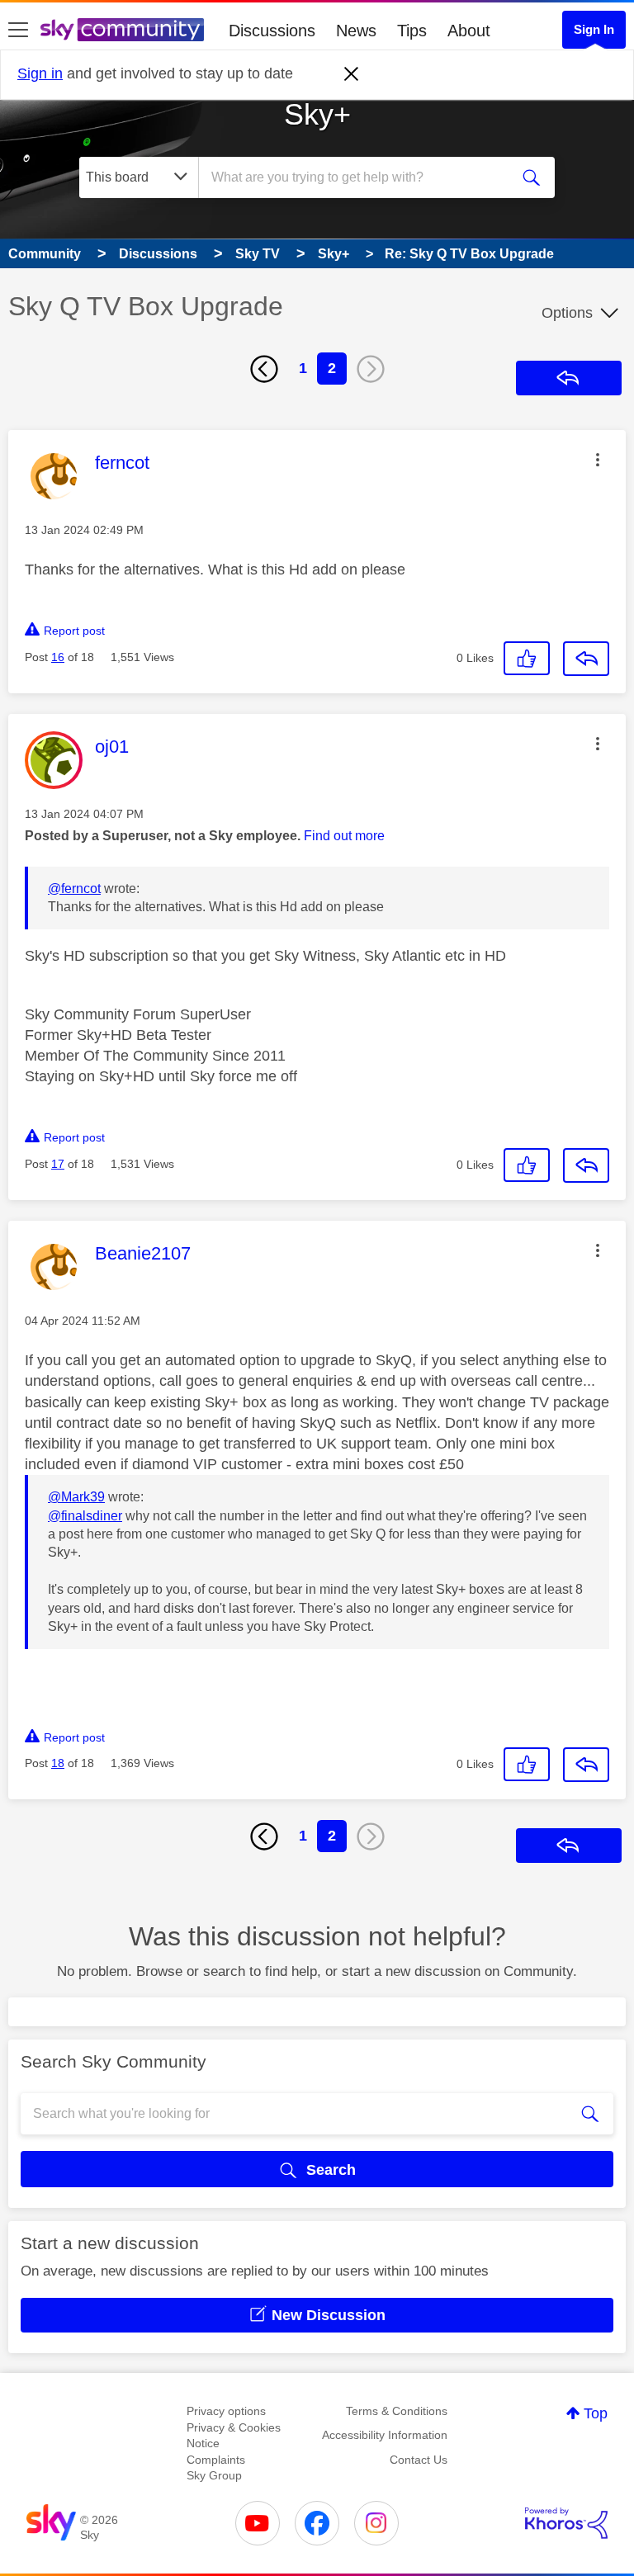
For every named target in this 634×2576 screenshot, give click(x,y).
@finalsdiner (85, 1516)
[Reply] (586, 659)
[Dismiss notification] (352, 74)
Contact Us (419, 2460)
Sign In (594, 29)
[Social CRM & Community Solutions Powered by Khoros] (566, 2523)
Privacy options (226, 2411)
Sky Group (214, 2475)
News (356, 31)
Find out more (344, 836)
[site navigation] (18, 31)
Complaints (216, 2460)
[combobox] (359, 177)
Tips (412, 31)
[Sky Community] (122, 30)
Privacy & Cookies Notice (234, 2436)
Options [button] (567, 313)
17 (58, 1164)
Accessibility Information (385, 2435)
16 (58, 657)
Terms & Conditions (397, 2411)
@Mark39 (76, 1497)
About (469, 31)
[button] (598, 460)
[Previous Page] (264, 369)
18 (58, 1763)
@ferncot (74, 889)
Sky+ (317, 114)
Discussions (272, 31)
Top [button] (596, 2413)
